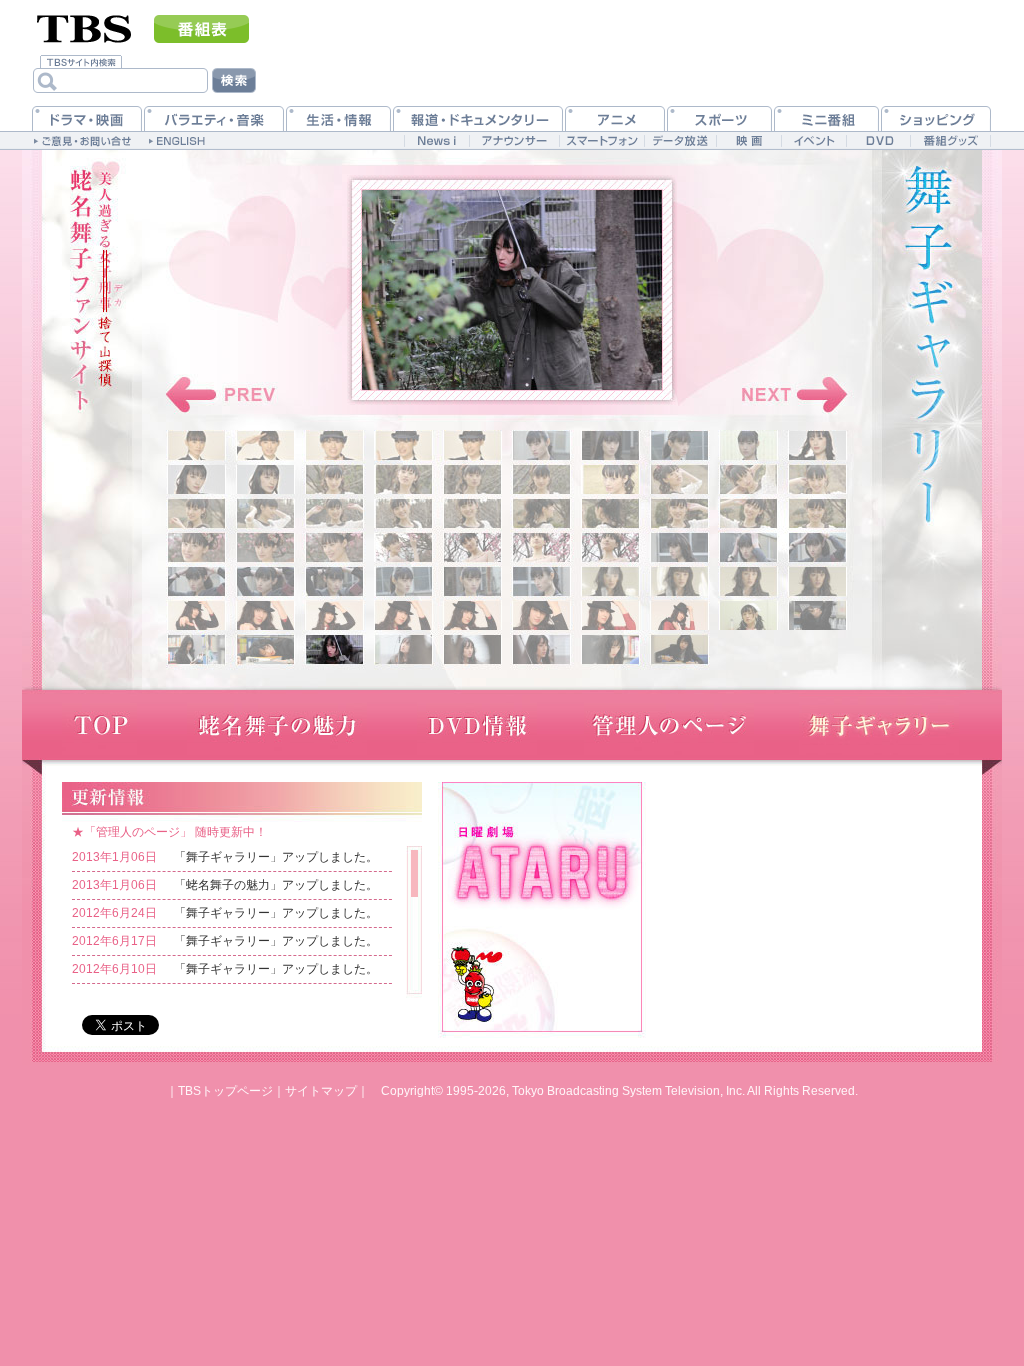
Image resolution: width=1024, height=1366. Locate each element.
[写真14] (403, 479)
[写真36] (541, 547)
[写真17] (610, 479)
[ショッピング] (936, 118)
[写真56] (541, 615)
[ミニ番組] (826, 118)
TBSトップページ (225, 1091)
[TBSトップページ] (84, 27)
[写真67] (610, 649)
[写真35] (472, 547)
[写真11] (196, 479)
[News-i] (436, 140)
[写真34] (403, 547)
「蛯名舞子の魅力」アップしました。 (276, 885)
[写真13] (334, 479)
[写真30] (817, 513)
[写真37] (610, 547)
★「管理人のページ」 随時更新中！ (169, 832)
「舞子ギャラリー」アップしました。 (276, 857)
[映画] (748, 140)
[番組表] (201, 29)
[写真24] (403, 513)
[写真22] (265, 513)
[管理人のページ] (669, 725)
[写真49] (748, 581)
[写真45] (472, 581)
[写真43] (334, 581)
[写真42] (265, 581)
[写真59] (748, 615)
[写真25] (472, 513)
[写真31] (196, 547)
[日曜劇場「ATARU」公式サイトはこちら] (542, 905)
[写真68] (679, 649)
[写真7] (610, 445)
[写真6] (541, 445)
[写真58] (679, 615)
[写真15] (472, 479)
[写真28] (679, 513)
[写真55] (472, 615)
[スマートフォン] (601, 140)
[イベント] (813, 140)
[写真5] (472, 445)
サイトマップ (321, 1091)
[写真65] (472, 649)
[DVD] (878, 140)
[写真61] (196, 649)
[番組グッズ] (950, 140)
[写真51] (196, 615)
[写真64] (403, 649)
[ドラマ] (87, 118)
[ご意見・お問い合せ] (84, 140)
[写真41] (196, 581)
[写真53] (334, 615)
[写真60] (817, 615)
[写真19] (748, 479)
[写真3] (334, 445)
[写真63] (334, 649)
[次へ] (790, 395)
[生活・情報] (338, 118)
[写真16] (541, 479)
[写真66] (541, 649)
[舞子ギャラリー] (879, 725)
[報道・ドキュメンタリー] (478, 118)
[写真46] (541, 581)
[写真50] (817, 581)
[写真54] (403, 615)
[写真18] (679, 479)
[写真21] (196, 513)
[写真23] (334, 513)
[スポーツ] (719, 118)
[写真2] (265, 445)
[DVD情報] (477, 725)
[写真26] (541, 513)
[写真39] (748, 547)
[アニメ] (615, 118)
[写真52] (265, 615)
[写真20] (817, 479)
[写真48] (679, 581)
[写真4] (403, 445)
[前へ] (222, 395)
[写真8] (679, 445)
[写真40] (817, 547)
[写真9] (748, 445)
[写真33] (334, 547)
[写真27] (610, 513)
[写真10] (817, 445)
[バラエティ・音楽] (214, 118)
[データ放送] (680, 140)
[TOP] (99, 725)
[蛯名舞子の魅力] (277, 725)
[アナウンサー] (514, 140)
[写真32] (265, 547)
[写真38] (679, 547)
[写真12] (265, 479)
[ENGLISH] (179, 140)
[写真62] (265, 649)
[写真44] (403, 581)
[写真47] (610, 581)
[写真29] (748, 513)
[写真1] (196, 445)
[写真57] (610, 615)
